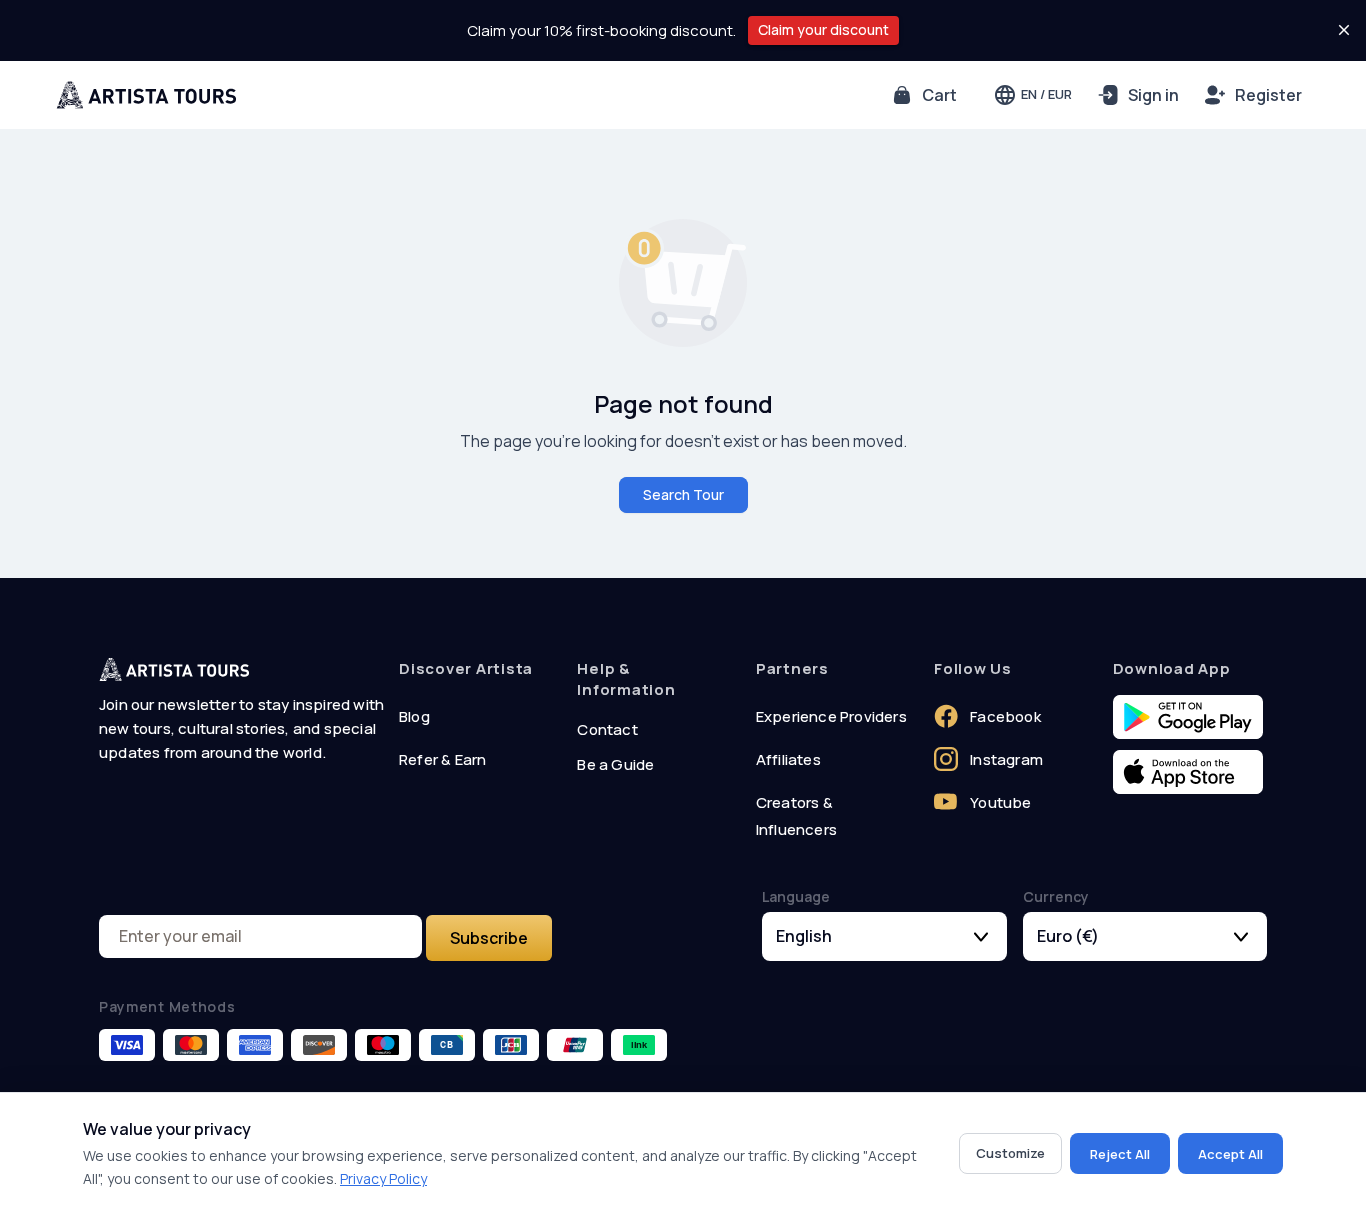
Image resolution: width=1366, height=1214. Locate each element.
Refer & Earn (442, 759)
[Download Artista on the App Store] (1188, 772)
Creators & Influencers (796, 816)
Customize (1010, 1153)
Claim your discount (823, 29)
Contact (607, 729)
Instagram (1006, 759)
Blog (414, 716)
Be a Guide (615, 764)
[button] (923, 95)
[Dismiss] (1344, 30)
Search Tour (683, 494)
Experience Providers (831, 716)
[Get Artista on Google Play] (1188, 717)
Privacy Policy (383, 1178)
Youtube (1000, 802)
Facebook (1005, 716)
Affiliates (788, 759)
